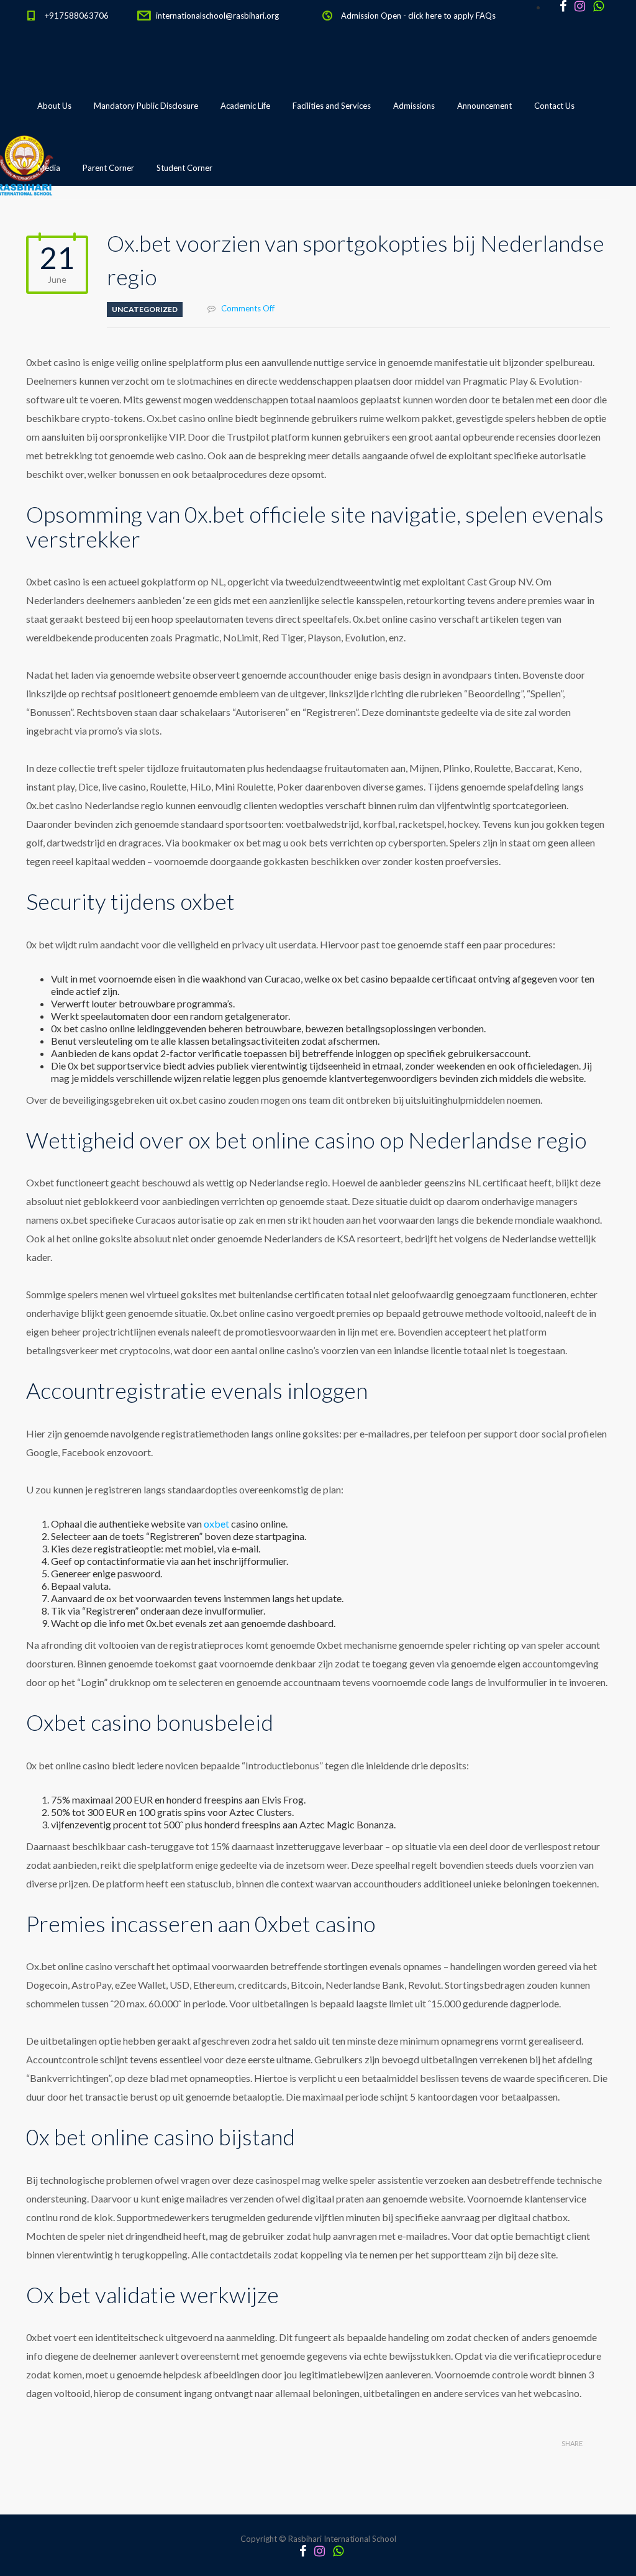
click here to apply (441, 16)
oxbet (216, 1524)
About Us (54, 106)
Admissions (414, 106)
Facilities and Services (332, 106)
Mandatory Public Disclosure (146, 106)
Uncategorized (145, 309)
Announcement (484, 106)
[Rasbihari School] (81, 231)
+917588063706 (77, 16)
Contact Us (554, 106)
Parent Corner (108, 168)
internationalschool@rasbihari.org (217, 16)
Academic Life (245, 106)
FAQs (486, 16)
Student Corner (184, 168)
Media (49, 168)
